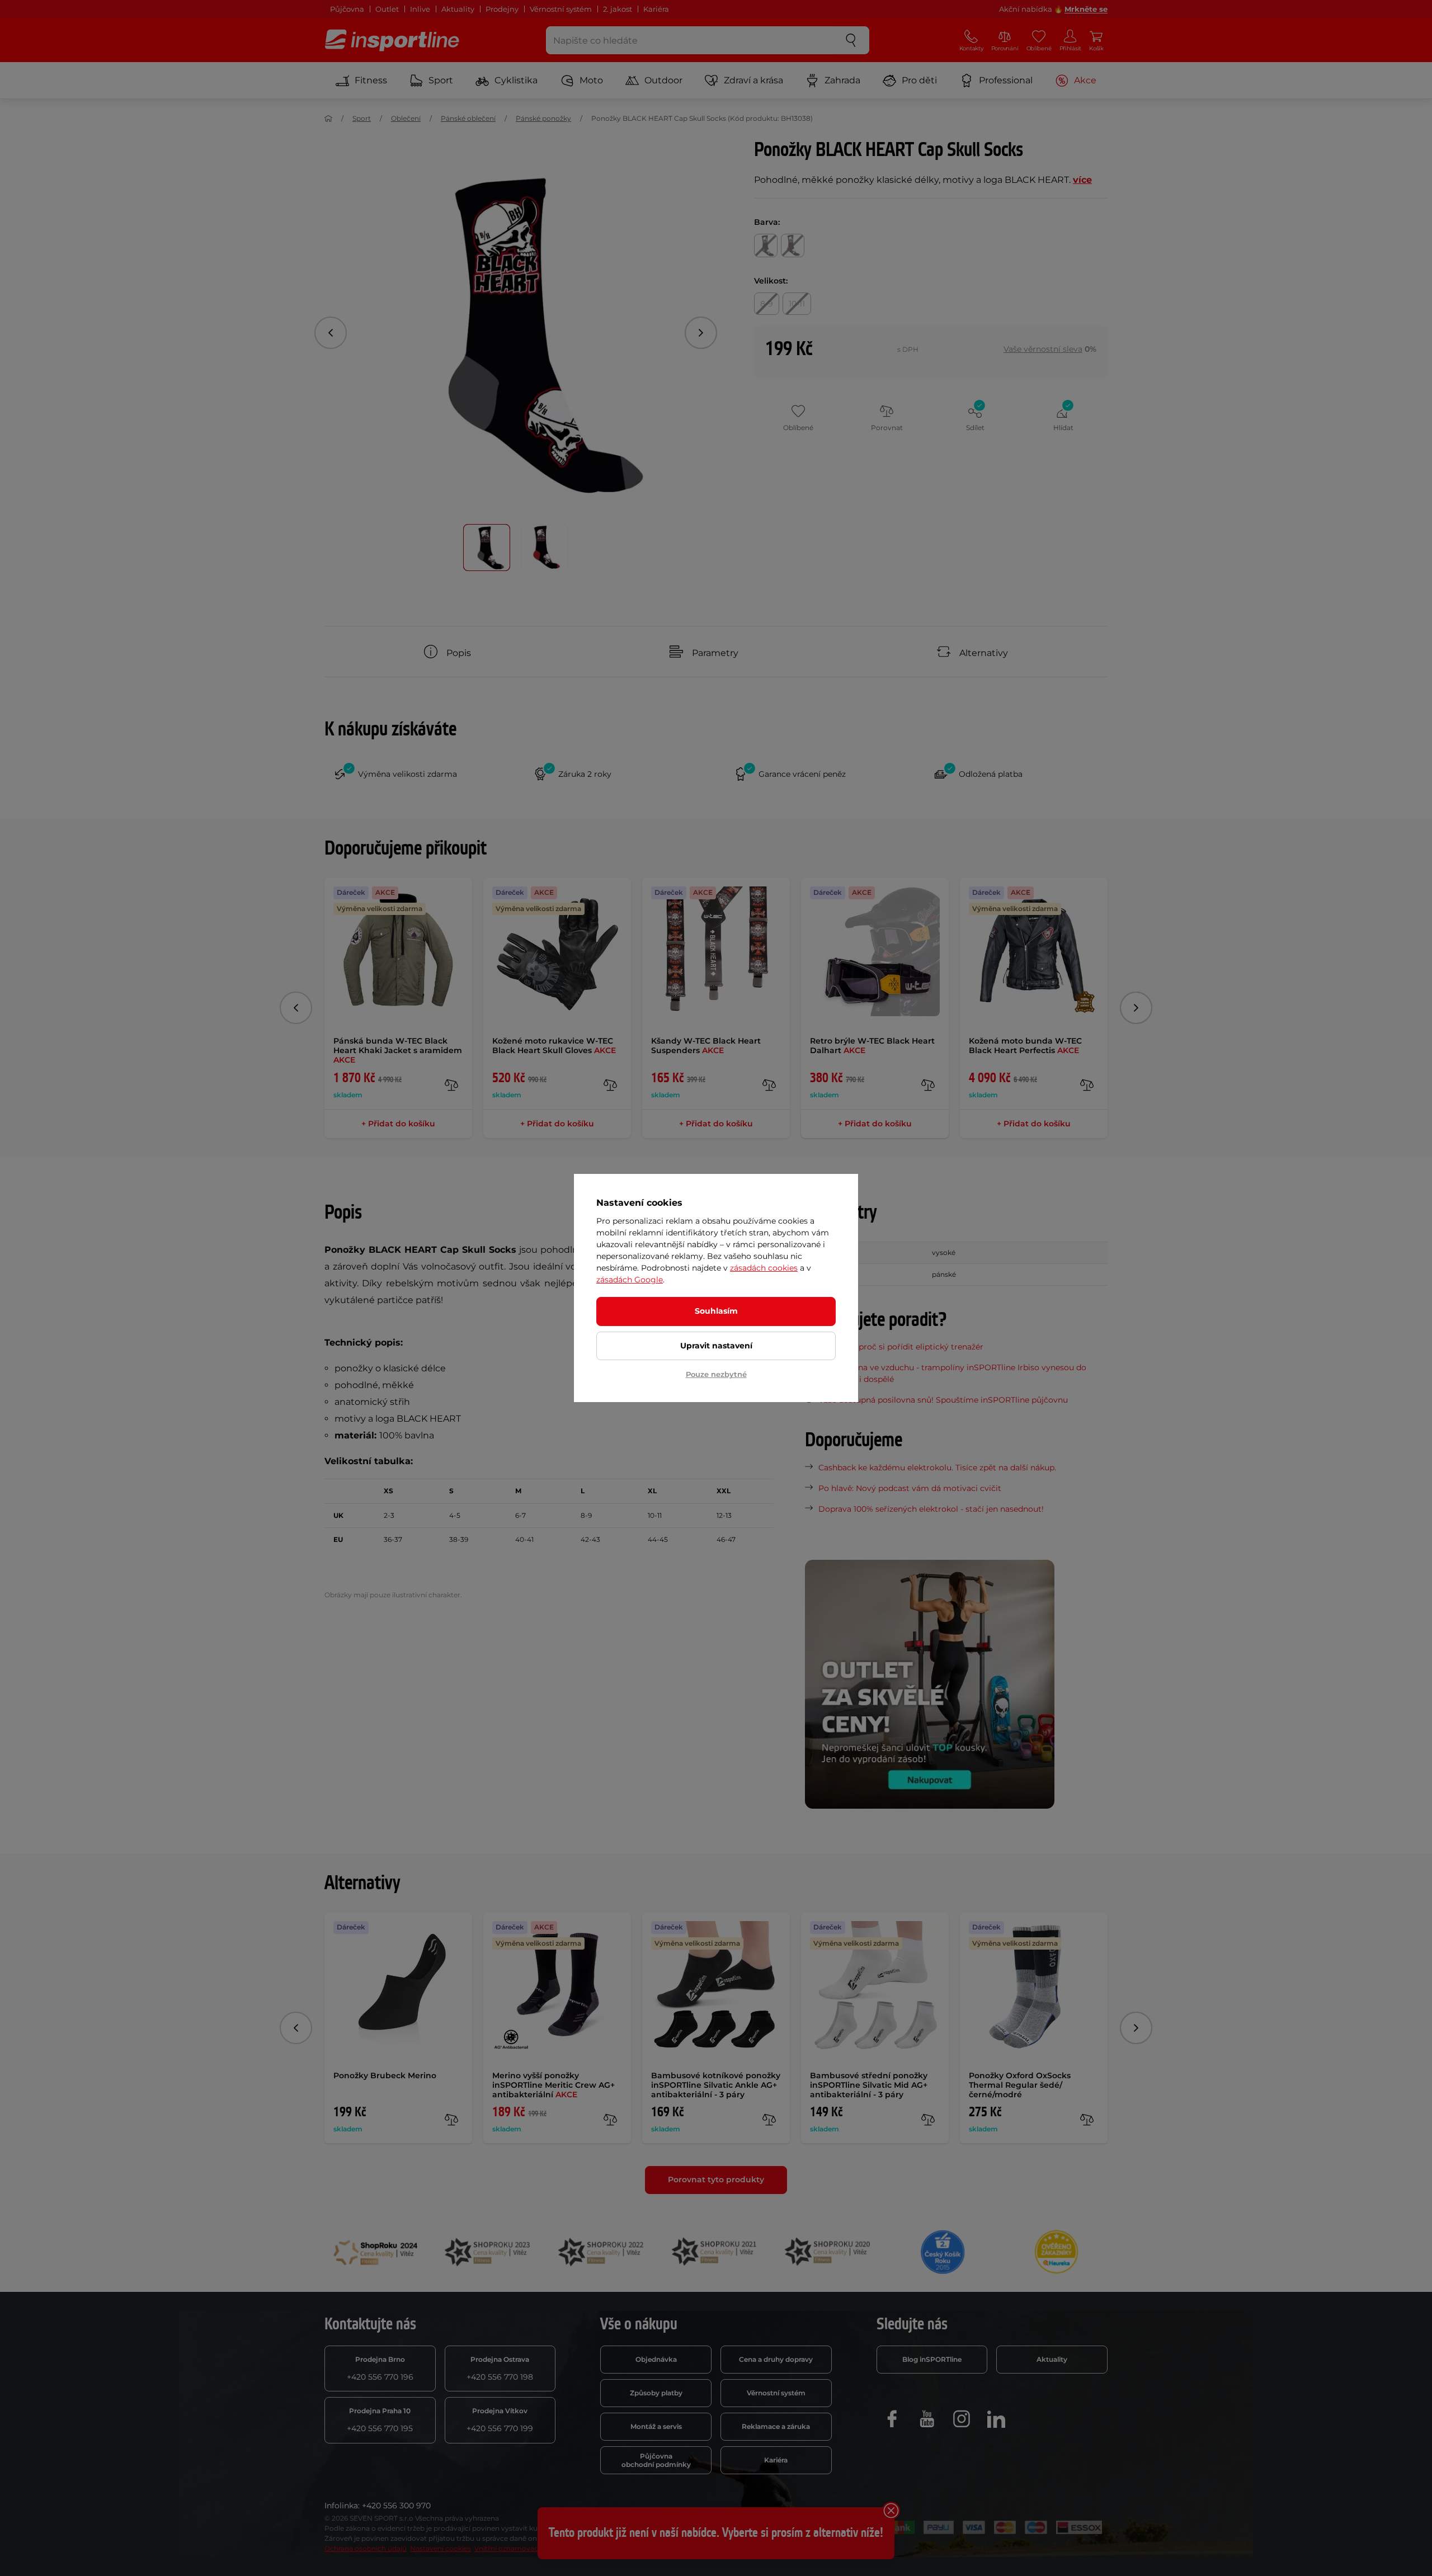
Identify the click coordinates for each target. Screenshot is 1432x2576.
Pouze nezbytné (716, 1374)
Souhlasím (716, 1311)
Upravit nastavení (716, 1346)
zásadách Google (630, 1280)
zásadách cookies (764, 1268)
